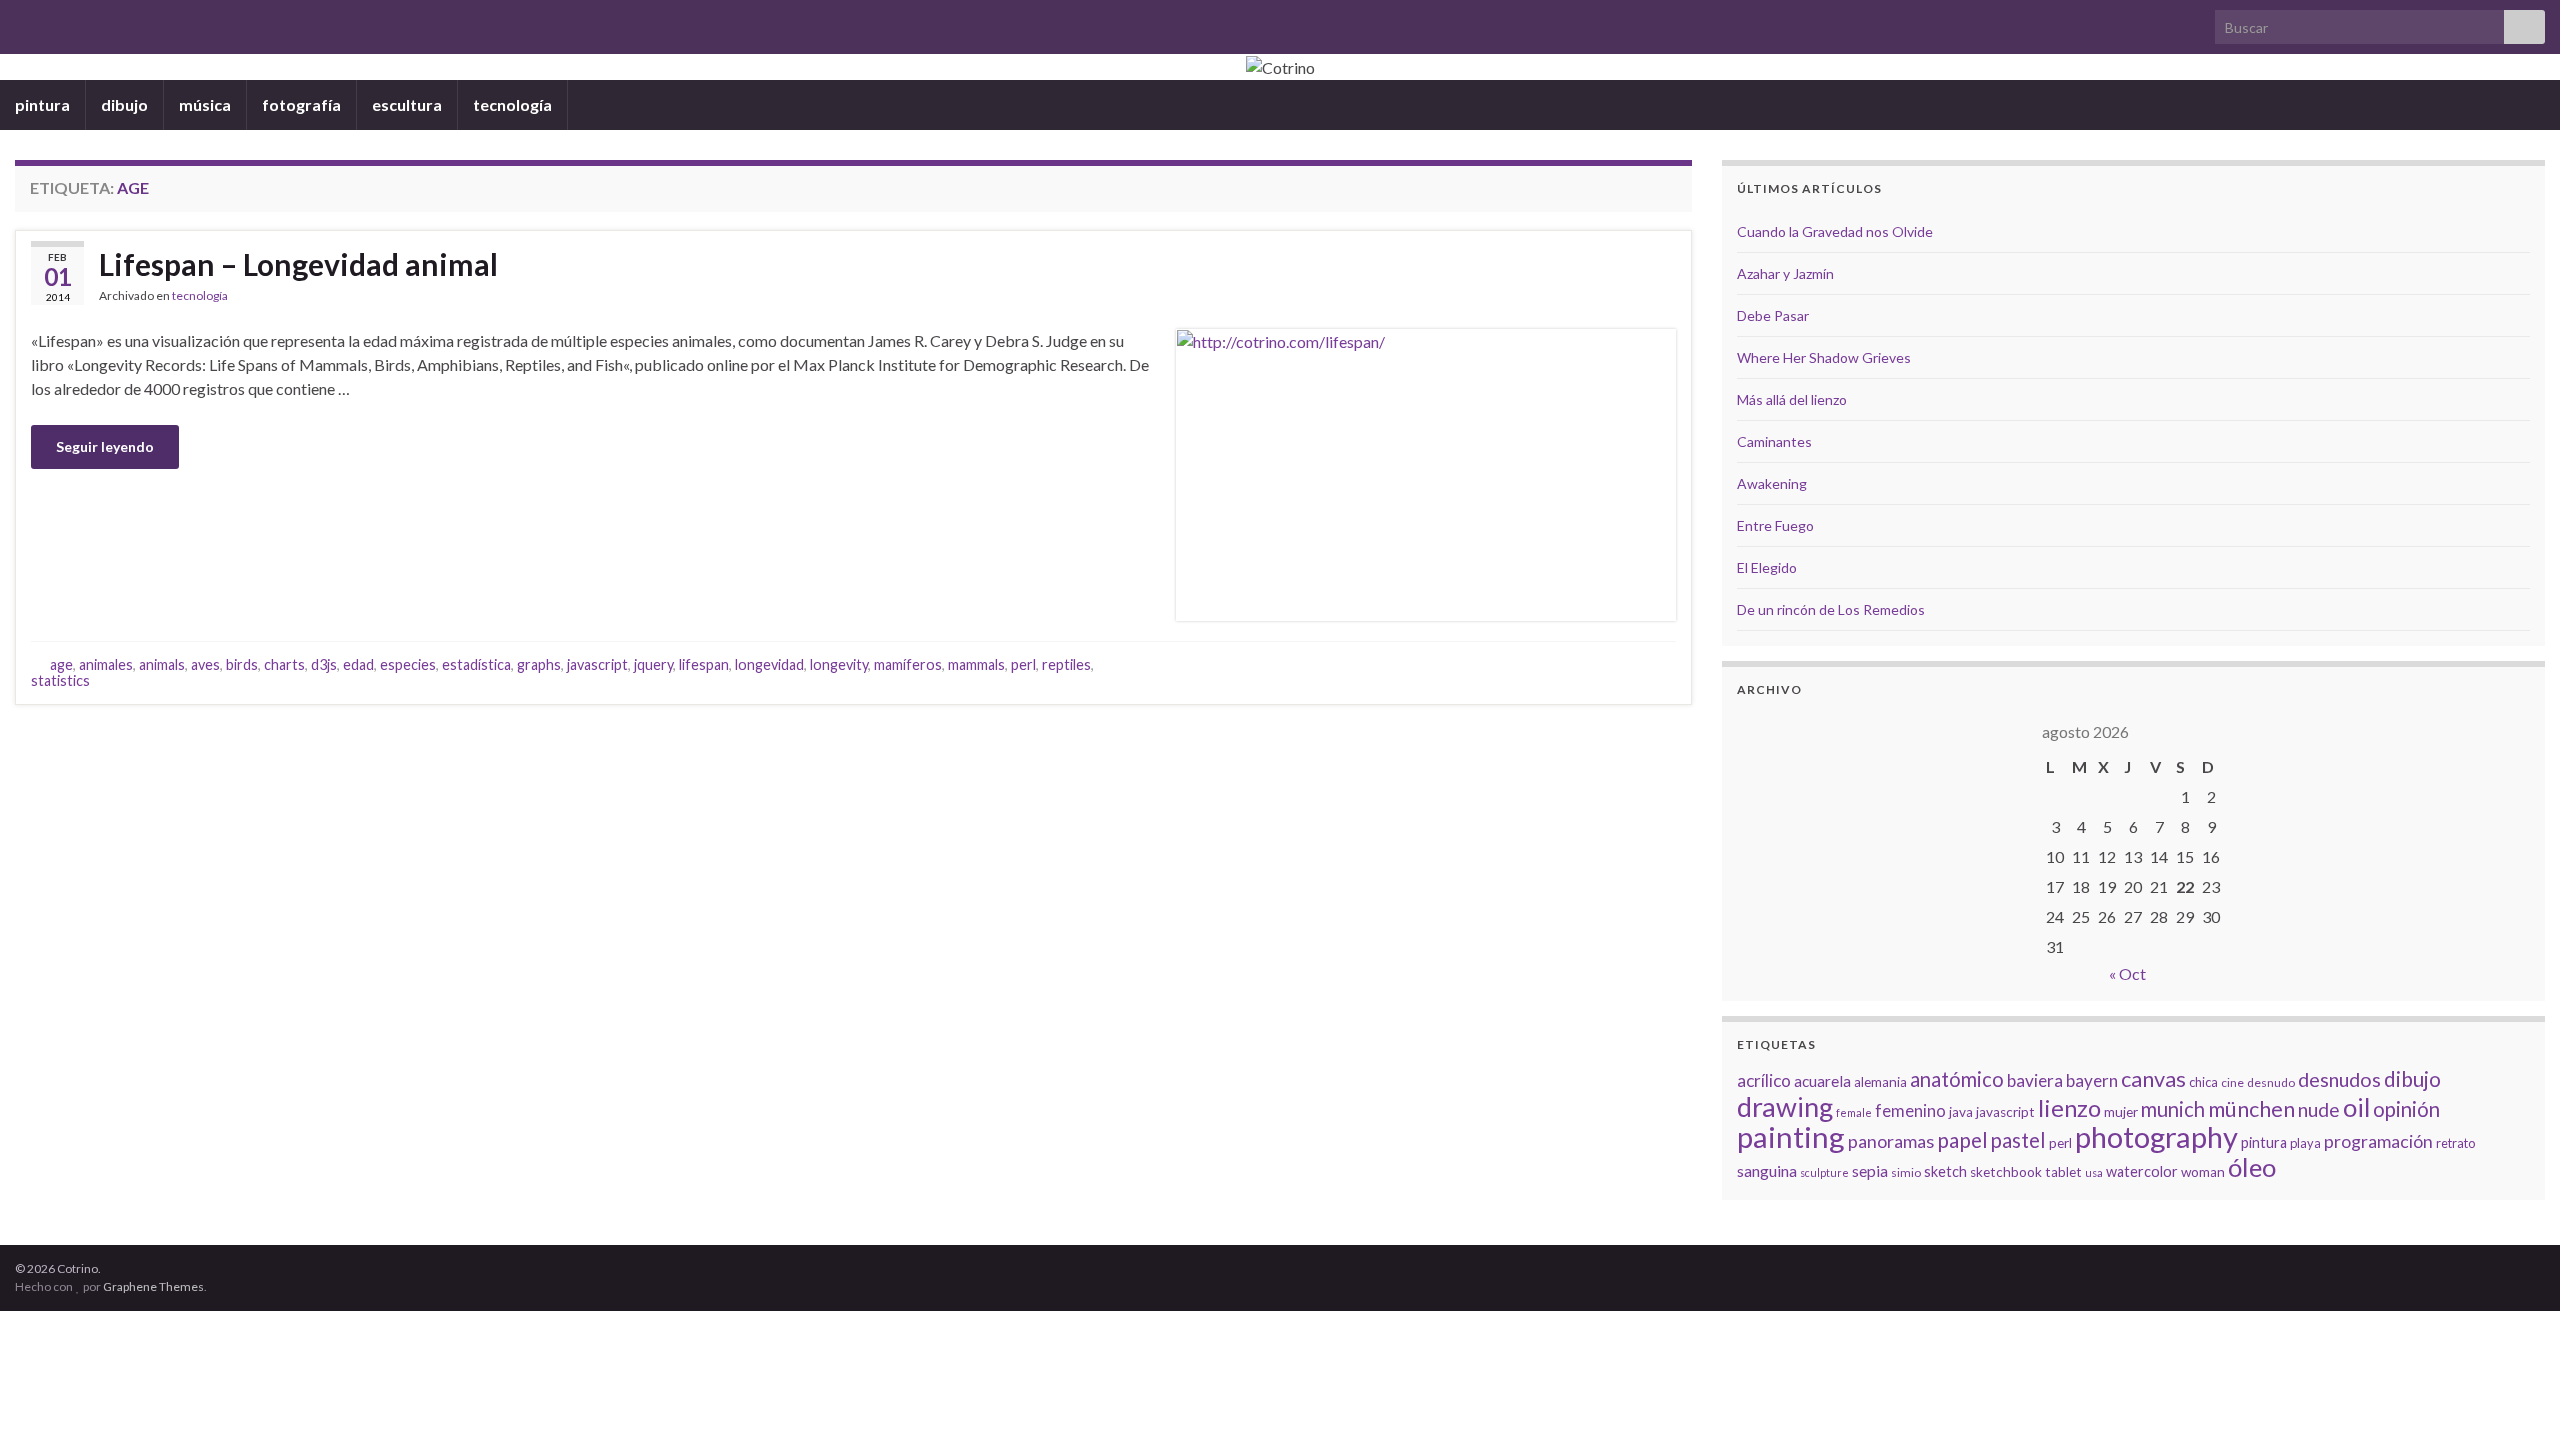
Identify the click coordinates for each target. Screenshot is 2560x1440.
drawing (1785, 1106)
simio (1906, 1172)
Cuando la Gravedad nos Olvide (1835, 231)
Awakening (1772, 483)
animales (106, 664)
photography (2156, 1136)
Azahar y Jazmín (1785, 273)
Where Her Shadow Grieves (1824, 357)
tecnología (512, 104)
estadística (476, 664)
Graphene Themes (153, 1286)
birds (242, 664)
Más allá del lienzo (1792, 399)
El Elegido (1767, 567)
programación (2378, 1141)
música (205, 104)
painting (1791, 1136)
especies (408, 664)
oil (2356, 1107)
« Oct (2127, 973)
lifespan (704, 664)
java (1961, 1112)
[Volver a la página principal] (1280, 67)
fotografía (301, 104)
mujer (2121, 1112)
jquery (653, 664)
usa (2094, 1172)
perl (1023, 664)
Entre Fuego (1775, 525)
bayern (2092, 1080)
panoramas (1891, 1141)
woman (2203, 1172)
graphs (539, 664)
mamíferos (908, 664)
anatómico (1957, 1079)
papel (1962, 1139)
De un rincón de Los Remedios (1831, 609)
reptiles (1066, 664)
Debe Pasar (1773, 315)
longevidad (769, 664)
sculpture (1824, 1172)
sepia (1870, 1170)
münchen (2251, 1109)
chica (2203, 1082)
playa (2305, 1143)
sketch (1945, 1171)
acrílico (1764, 1080)
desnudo (2271, 1082)
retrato (2455, 1143)
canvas (2153, 1079)
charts (284, 664)
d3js (324, 664)
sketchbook (2006, 1172)
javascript (597, 664)
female (1854, 1112)
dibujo (124, 104)
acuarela (1822, 1081)
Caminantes (1774, 441)
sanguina (1767, 1170)
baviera (2035, 1080)
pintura (42, 104)
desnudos (2339, 1079)
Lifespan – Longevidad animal (298, 264)
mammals (976, 664)
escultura (407, 104)
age (61, 664)
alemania (1880, 1082)
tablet (2063, 1172)
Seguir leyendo (105, 446)
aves (205, 664)
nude (2319, 1109)
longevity (839, 664)
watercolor (2142, 1171)
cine (2232, 1082)
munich (2173, 1109)
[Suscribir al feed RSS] (24, 21)
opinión (2406, 1109)
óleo (2252, 1167)
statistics (60, 680)
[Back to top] (2515, 1395)
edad (358, 664)
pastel (2018, 1140)
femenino (1910, 1111)
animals (162, 664)
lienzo (2069, 1108)
